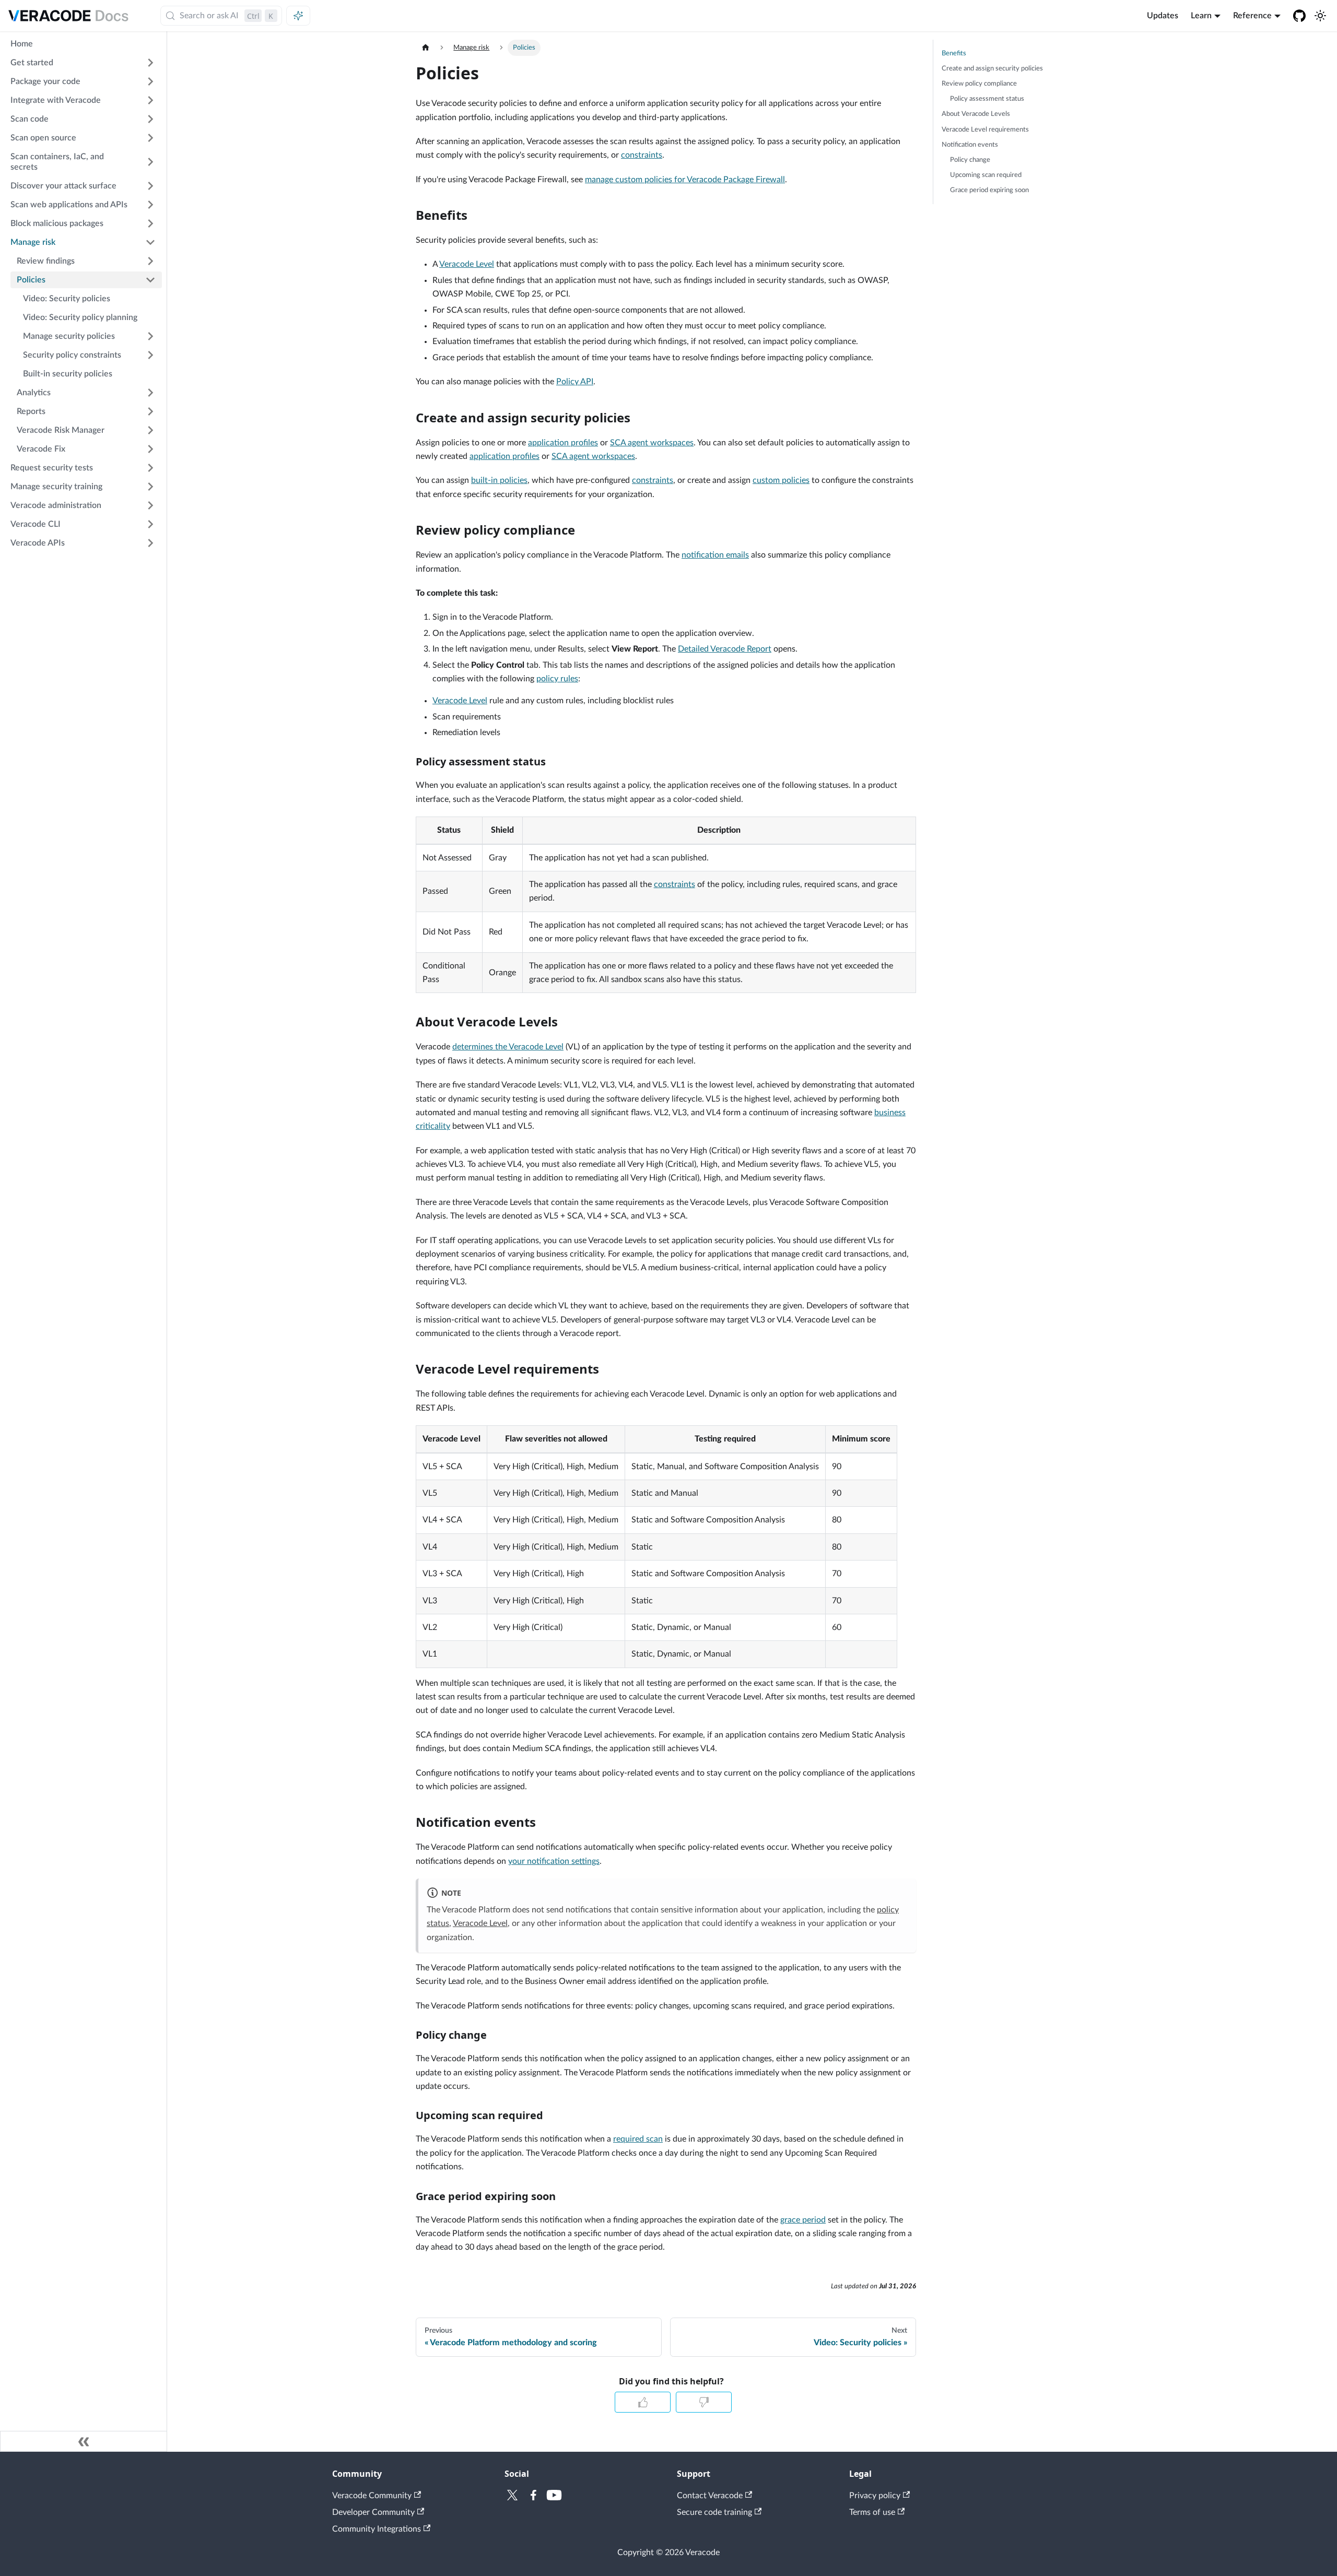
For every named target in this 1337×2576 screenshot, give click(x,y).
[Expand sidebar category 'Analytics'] (150, 393)
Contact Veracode (710, 2496)
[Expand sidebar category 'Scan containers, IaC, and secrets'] (150, 162)
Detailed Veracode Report (725, 649)
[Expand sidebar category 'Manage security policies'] (150, 336)
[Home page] (426, 48)
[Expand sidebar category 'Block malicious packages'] (150, 223)
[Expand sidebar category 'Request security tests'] (150, 468)
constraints (642, 155)
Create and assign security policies (992, 68)
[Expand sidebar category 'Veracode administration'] (150, 505)
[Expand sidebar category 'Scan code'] (150, 119)
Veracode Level (467, 264)
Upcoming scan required (986, 175)
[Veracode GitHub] (1299, 16)
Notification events (970, 145)
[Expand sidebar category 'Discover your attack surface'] (150, 186)
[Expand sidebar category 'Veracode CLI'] (150, 524)
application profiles (563, 443)
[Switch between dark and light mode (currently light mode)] (1320, 16)
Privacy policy (875, 2496)
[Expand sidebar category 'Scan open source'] (150, 138)
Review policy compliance (979, 84)
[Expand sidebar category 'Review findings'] (150, 261)
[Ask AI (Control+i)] (298, 16)
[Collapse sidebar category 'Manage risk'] (150, 242)
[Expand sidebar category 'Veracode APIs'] (150, 543)
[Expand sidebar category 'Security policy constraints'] (150, 355)
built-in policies (499, 480)
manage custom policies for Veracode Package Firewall (685, 180)
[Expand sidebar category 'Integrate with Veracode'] (150, 100)
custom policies (781, 480)
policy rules (557, 679)
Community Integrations (377, 2529)
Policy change (970, 160)
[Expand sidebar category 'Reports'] (150, 411)
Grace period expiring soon (989, 190)
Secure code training (714, 2512)
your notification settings (554, 1861)
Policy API (575, 382)
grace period (803, 2220)
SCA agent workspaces (652, 443)
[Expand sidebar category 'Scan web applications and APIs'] (150, 205)
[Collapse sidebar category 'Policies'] (150, 280)
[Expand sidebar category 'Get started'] (150, 63)
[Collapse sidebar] (84, 2441)
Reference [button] (1252, 16)
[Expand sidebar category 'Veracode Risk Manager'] (150, 430)
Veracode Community (372, 2496)
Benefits (954, 53)
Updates (1163, 16)
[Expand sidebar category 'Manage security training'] (150, 487)
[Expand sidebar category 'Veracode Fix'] (150, 449)
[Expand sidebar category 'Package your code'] (150, 81)
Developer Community (373, 2512)
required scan (638, 2139)
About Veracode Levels (976, 114)
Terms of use (872, 2512)
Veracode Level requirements (985, 129)
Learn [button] (1201, 16)
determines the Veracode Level (508, 1047)
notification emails (715, 555)
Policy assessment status (987, 99)
